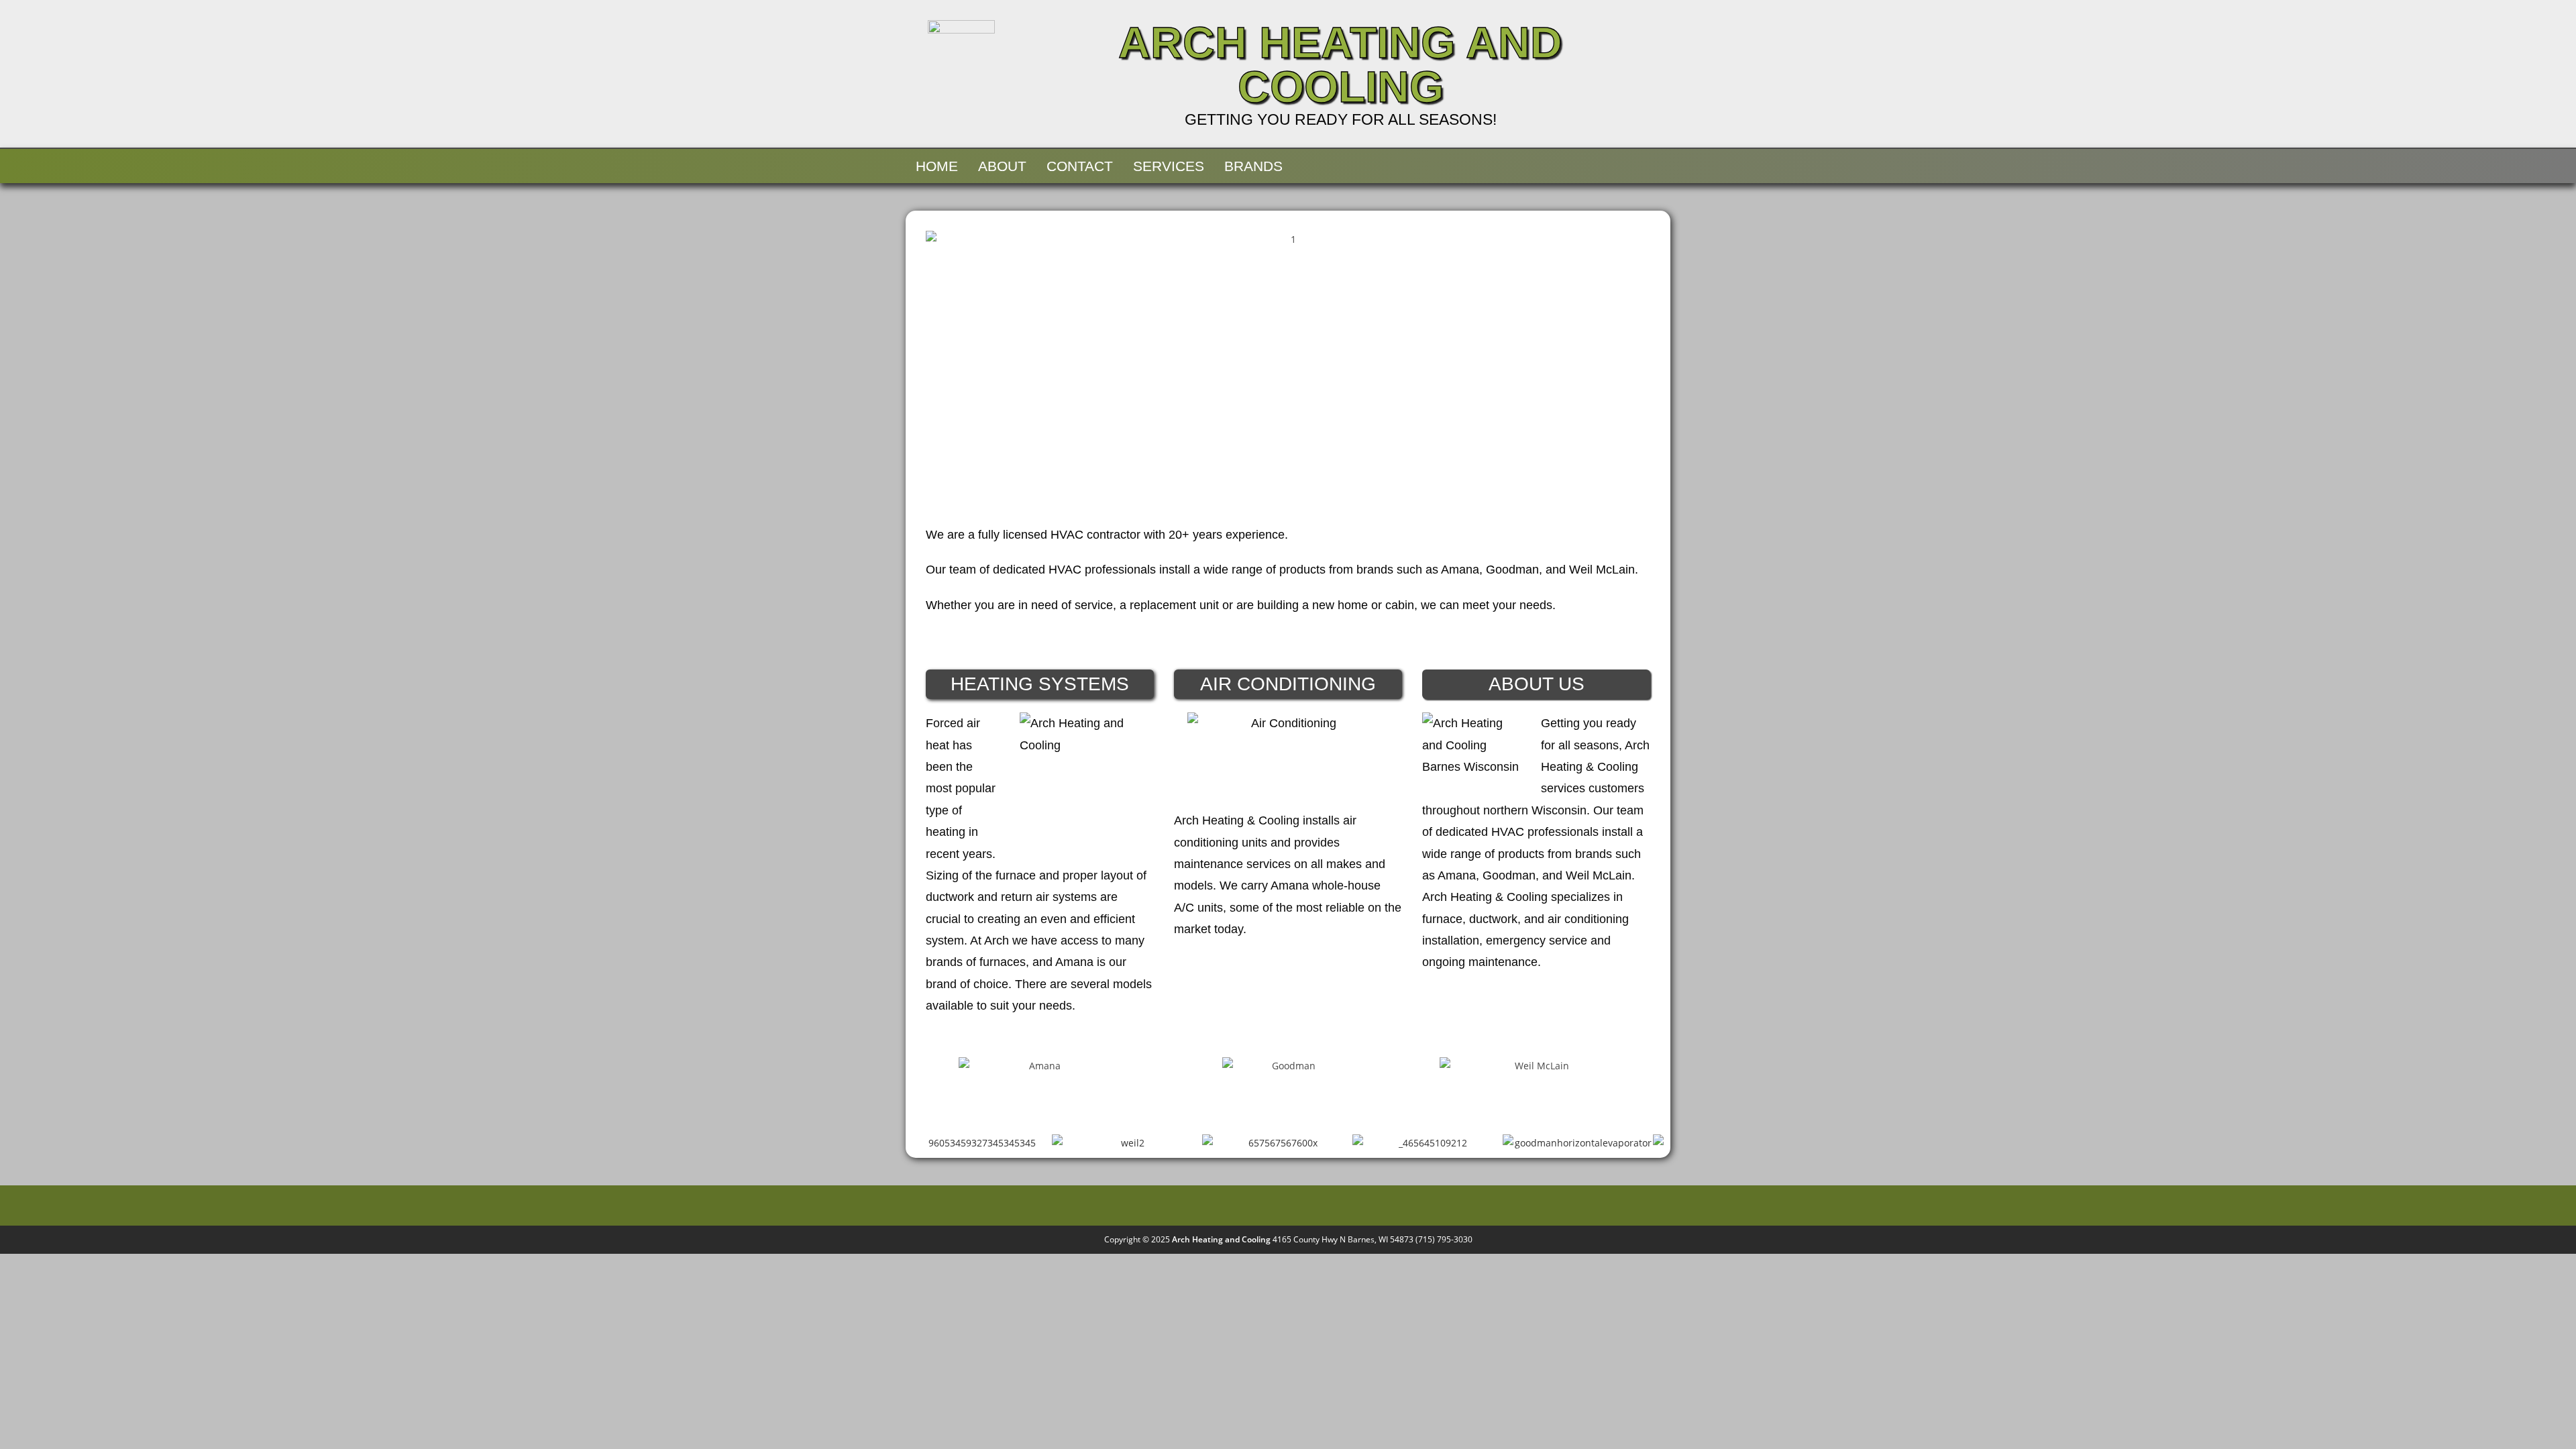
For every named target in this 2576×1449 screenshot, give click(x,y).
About (1002, 166)
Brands (1253, 166)
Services (1169, 166)
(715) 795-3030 (1444, 1239)
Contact (1080, 166)
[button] (939, 371)
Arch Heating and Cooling (1340, 64)
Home (937, 166)
